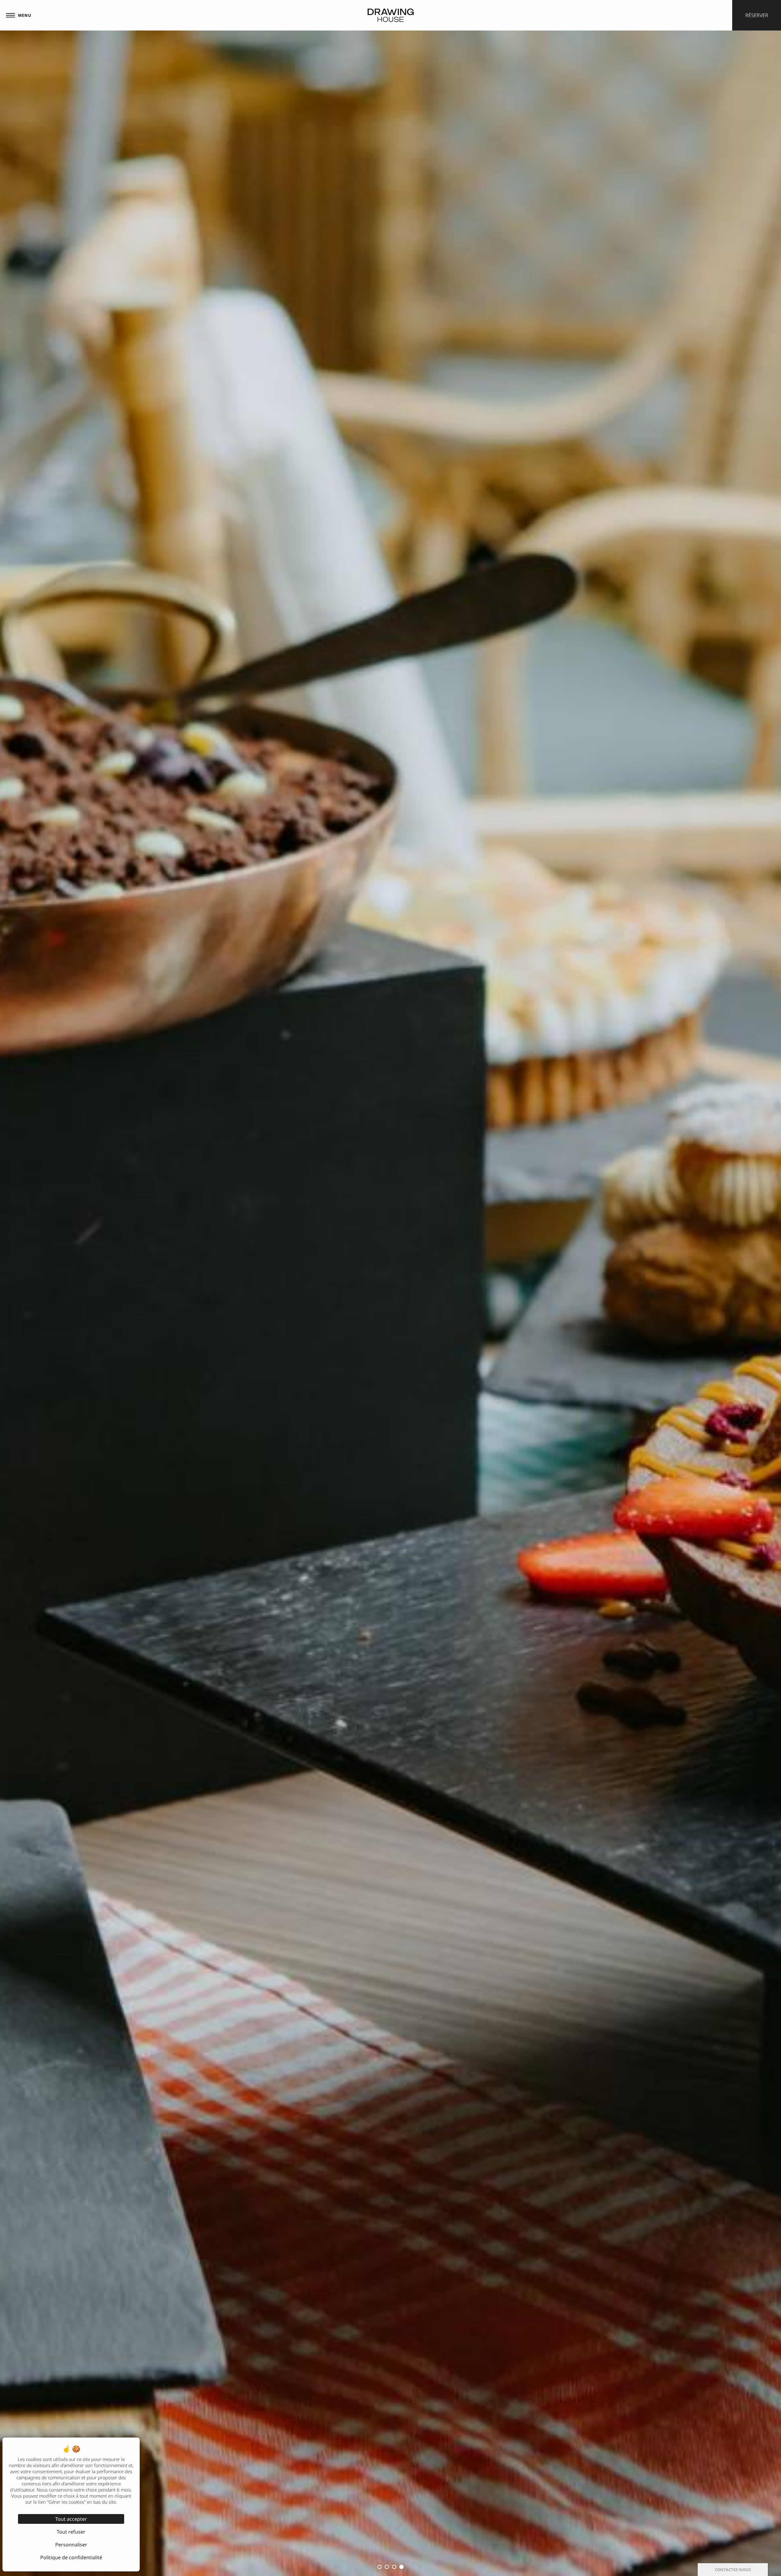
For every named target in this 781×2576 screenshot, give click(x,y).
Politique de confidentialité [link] (71, 2557)
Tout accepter (71, 2519)
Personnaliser (71, 2545)
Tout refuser (71, 2532)
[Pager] (376, 2567)
